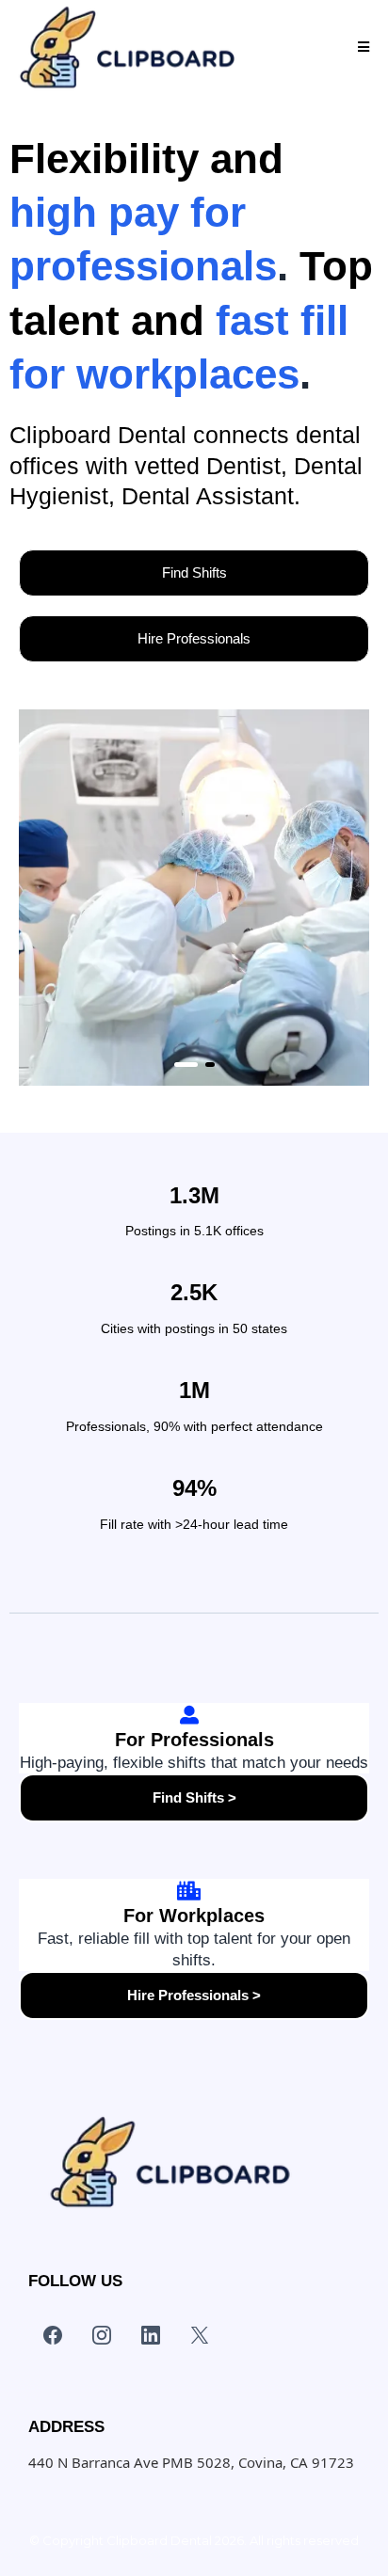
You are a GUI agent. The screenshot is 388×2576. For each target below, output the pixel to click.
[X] (200, 2335)
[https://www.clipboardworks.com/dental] (127, 47)
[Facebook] (53, 2335)
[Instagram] (102, 2335)
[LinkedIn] (151, 2335)
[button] (364, 48)
